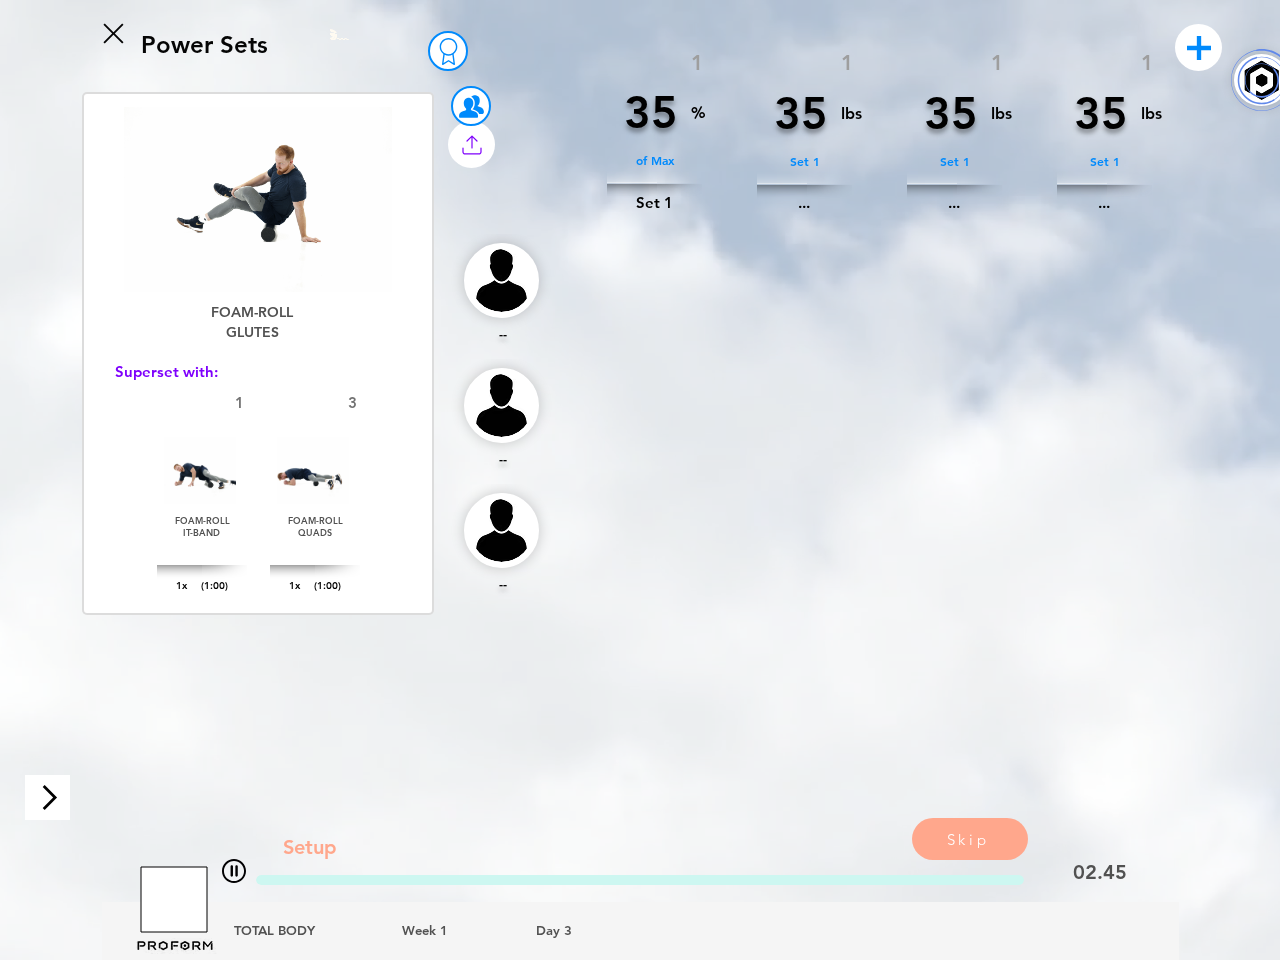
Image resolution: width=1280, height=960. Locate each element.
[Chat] (234, 870)
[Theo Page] (448, 51)
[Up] (112, 33)
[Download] (47, 797)
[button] (471, 144)
